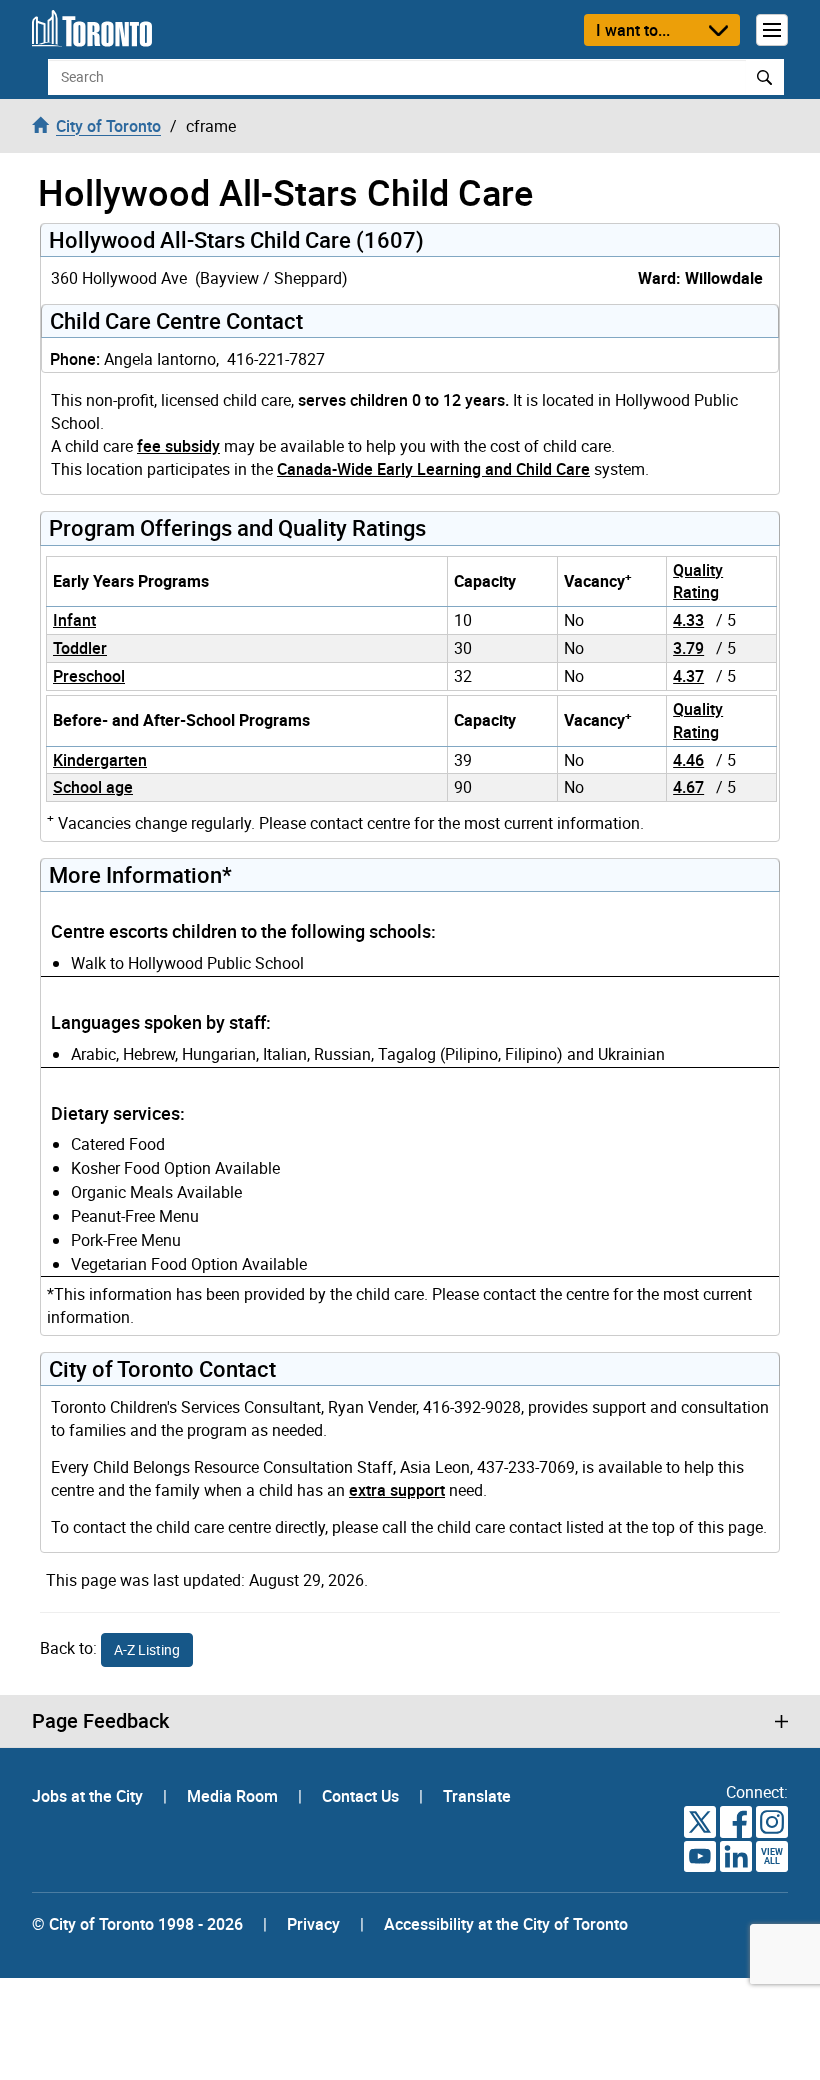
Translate (477, 1796)
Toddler (80, 648)
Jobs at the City (89, 1796)
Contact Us (362, 1796)
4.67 (688, 787)
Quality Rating (698, 581)
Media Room (234, 1796)
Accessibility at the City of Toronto (506, 1924)
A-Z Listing (147, 1649)
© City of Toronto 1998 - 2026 (137, 1924)
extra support (397, 1490)
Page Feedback (100, 1721)
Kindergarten (100, 760)
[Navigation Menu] (772, 30)
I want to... (633, 30)
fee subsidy (178, 446)
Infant (74, 620)
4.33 (688, 620)
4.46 (688, 760)
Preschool (89, 676)
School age (93, 787)
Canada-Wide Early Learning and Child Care (433, 469)
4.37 (688, 676)
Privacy (313, 1924)
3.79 (688, 648)
